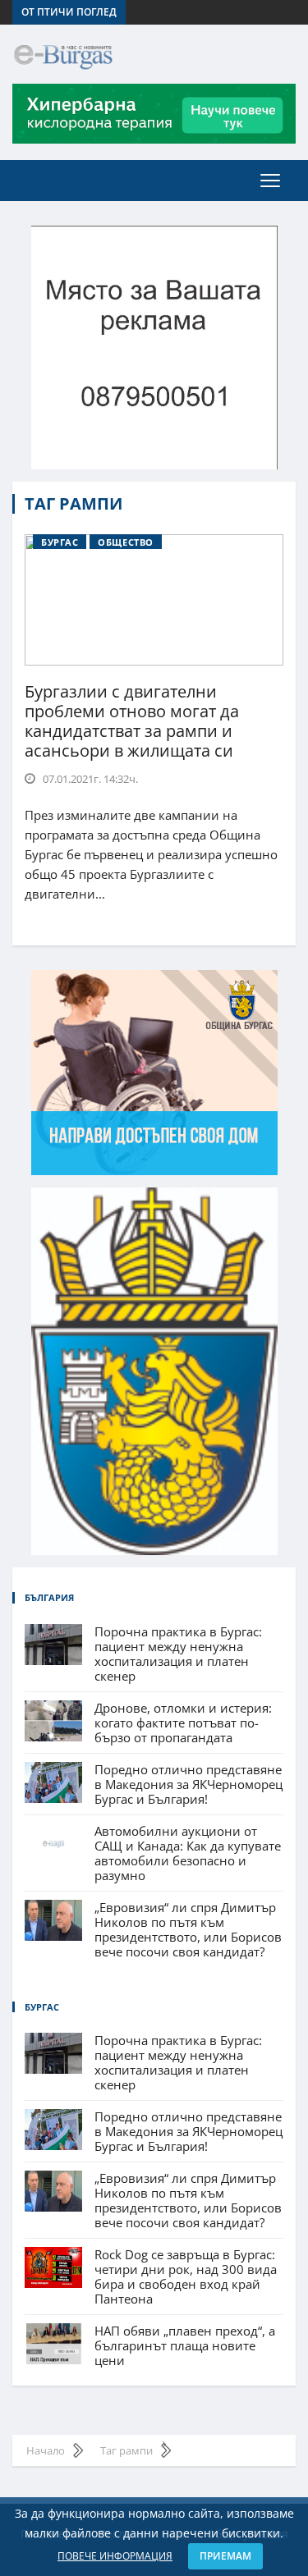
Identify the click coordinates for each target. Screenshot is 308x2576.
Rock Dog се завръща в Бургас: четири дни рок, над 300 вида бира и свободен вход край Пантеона (186, 2276)
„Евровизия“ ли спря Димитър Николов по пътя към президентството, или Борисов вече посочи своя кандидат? (188, 1929)
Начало (46, 2450)
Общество (125, 542)
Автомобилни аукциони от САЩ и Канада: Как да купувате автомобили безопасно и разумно (188, 1853)
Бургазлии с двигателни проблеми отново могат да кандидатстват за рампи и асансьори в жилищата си (132, 721)
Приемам (225, 2556)
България (49, 1597)
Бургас (60, 542)
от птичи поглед (69, 12)
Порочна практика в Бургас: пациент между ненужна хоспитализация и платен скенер (178, 1654)
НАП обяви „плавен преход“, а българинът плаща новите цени (185, 2345)
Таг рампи (74, 504)
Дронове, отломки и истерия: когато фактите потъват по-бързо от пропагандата (183, 1723)
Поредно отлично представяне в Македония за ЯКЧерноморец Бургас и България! (188, 1784)
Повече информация (115, 2556)
